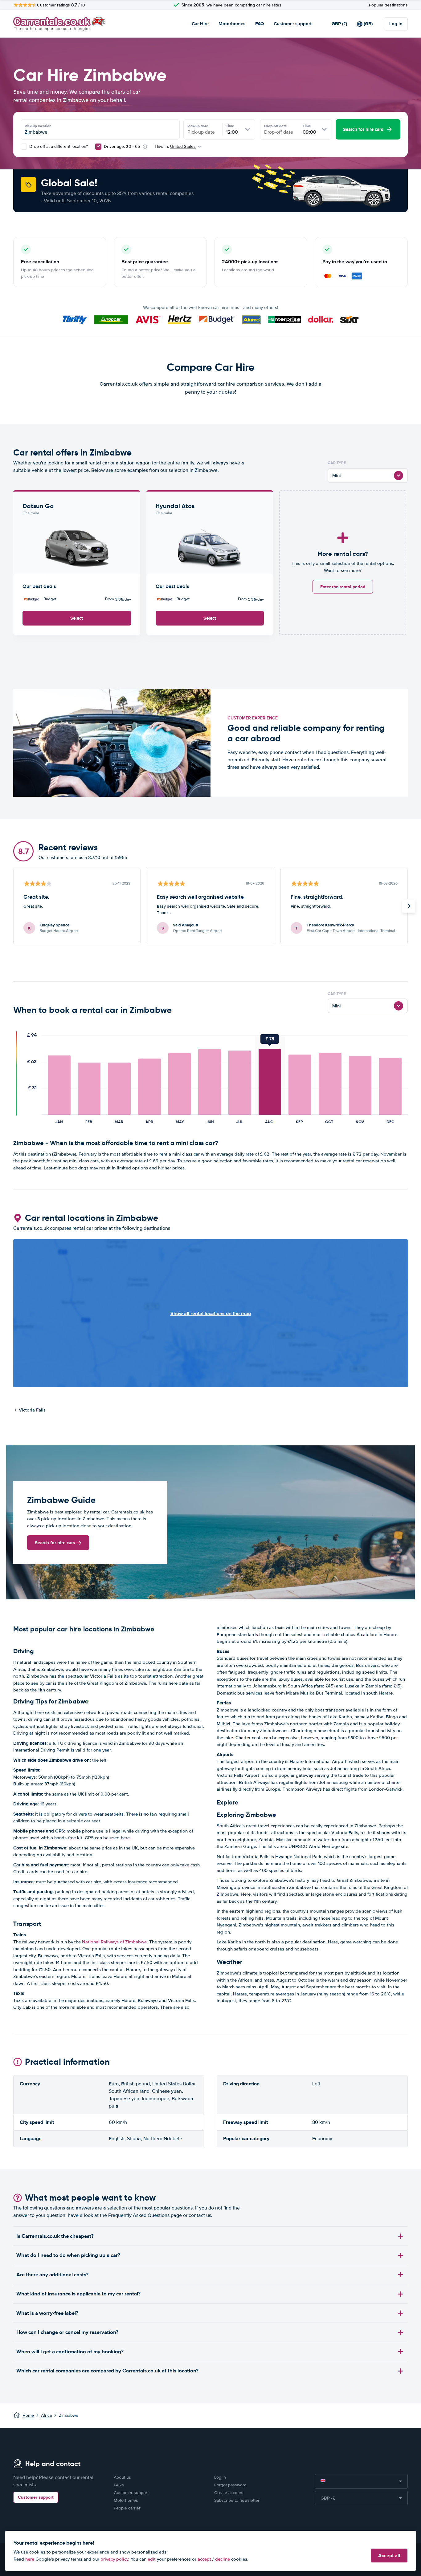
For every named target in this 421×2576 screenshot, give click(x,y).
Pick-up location (38, 126)
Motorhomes (232, 24)
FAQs (119, 2485)
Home (28, 2415)
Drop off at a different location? (58, 146)
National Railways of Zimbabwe (114, 1942)
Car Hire (200, 24)
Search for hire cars (55, 1543)
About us (122, 2477)
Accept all (389, 2556)
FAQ (260, 24)
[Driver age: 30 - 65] (98, 147)
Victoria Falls (32, 1410)
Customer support (293, 24)
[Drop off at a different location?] (24, 147)
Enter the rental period (343, 587)
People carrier (127, 2508)
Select (77, 618)
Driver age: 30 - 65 (122, 146)
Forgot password (230, 2485)
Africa (46, 2415)
